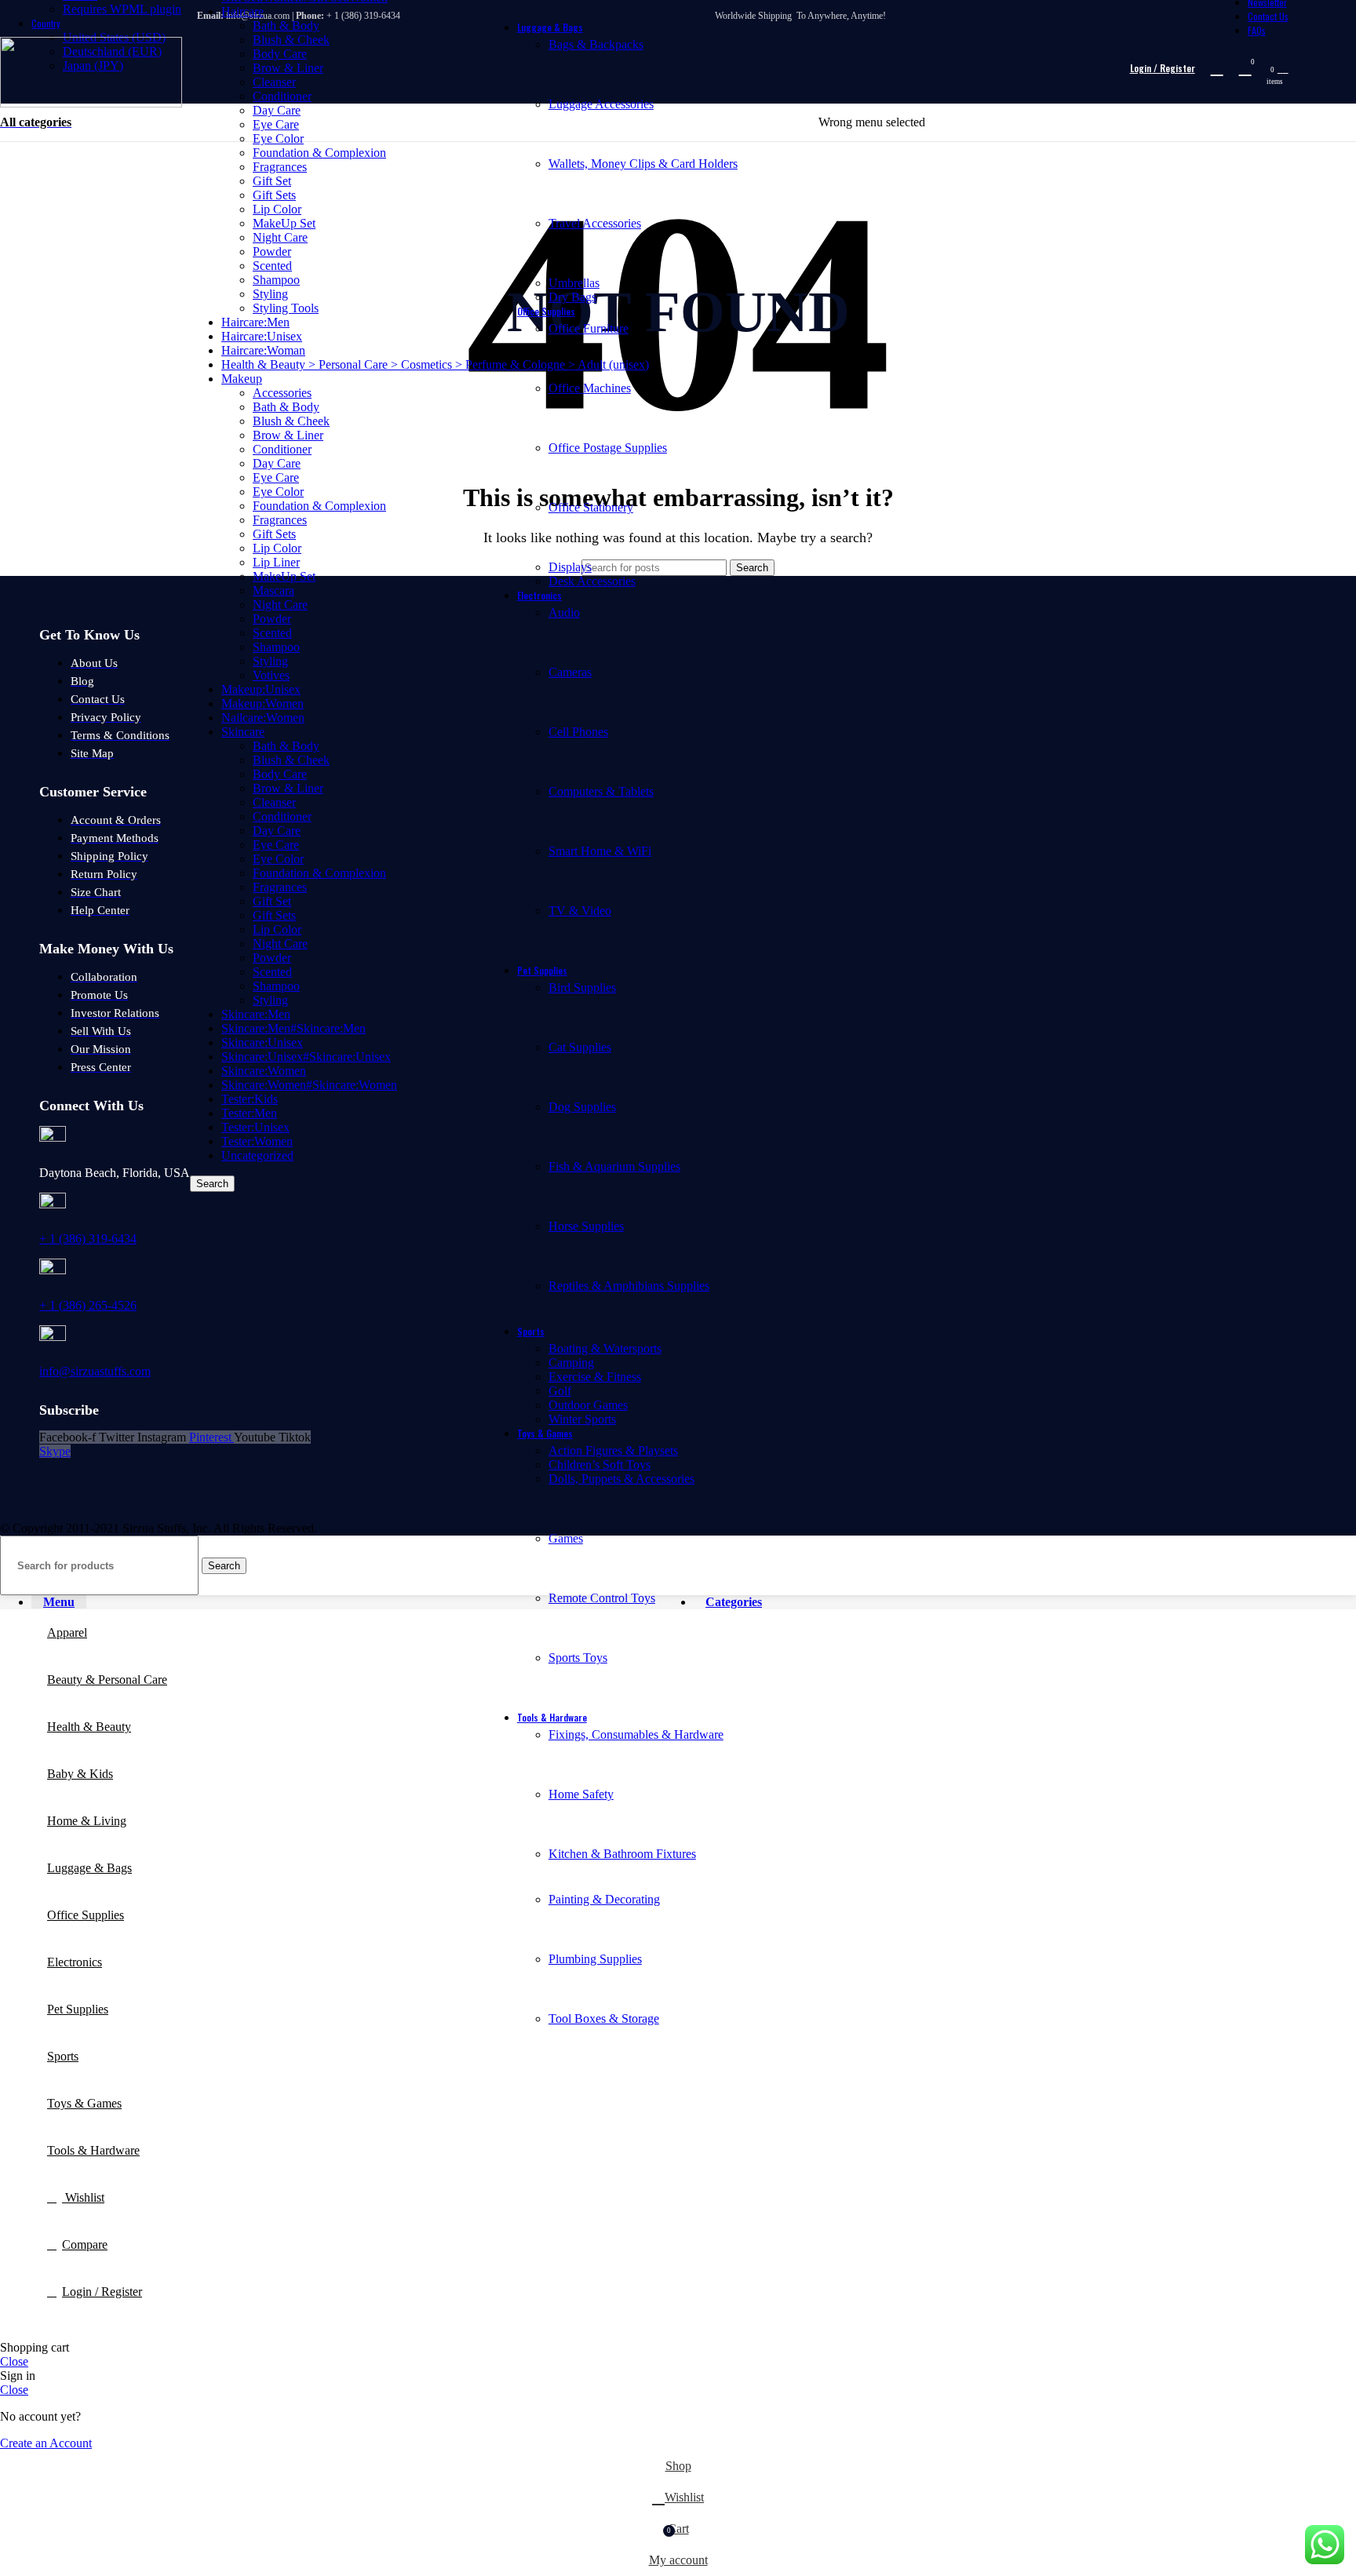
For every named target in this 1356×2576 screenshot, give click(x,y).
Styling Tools (286, 308)
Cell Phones (578, 732)
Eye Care (276, 477)
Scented (272, 266)
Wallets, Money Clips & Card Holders (643, 164)
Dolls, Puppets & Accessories (621, 1479)
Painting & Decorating (604, 1899)
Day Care (277, 463)
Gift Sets (274, 195)
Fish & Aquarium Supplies (614, 1166)
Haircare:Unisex (262, 336)
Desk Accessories (592, 581)
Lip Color (277, 209)
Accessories (282, 393)
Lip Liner (276, 562)
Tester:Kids (250, 1099)
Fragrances (280, 167)
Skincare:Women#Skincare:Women (309, 1085)
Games (566, 1538)
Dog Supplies (582, 1107)
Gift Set (272, 181)
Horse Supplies (586, 1226)
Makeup (242, 379)
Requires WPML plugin (122, 9)
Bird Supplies (582, 987)
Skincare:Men (256, 1014)
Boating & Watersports (605, 1348)
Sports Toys (578, 1658)
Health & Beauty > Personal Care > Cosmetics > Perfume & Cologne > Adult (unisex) (435, 364)
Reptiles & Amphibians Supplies (629, 1286)
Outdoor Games (588, 1405)
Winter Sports (582, 1419)
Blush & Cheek (291, 40)
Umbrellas (574, 283)
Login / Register (102, 2292)
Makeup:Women (262, 703)
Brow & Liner (288, 68)
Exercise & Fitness (595, 1377)
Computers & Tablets (601, 791)
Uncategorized (257, 1155)
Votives (271, 675)
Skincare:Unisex (262, 1042)
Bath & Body (286, 26)
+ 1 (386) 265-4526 (88, 1305)
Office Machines (590, 388)
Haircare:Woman (263, 350)
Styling (270, 294)
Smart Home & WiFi (600, 851)
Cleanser (274, 82)
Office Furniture (589, 328)
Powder (272, 251)
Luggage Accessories (601, 104)
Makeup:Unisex (261, 689)
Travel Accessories (595, 223)
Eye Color (278, 492)
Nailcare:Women (263, 718)
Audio (564, 612)
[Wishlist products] (1217, 68)
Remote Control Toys (602, 1598)
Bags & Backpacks (596, 44)
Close (14, 2361)
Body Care (280, 54)
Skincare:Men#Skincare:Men (293, 1028)
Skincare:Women (264, 1071)
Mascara (273, 590)
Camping (571, 1363)
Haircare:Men (255, 322)
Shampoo (276, 280)
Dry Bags (572, 297)
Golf (560, 1391)
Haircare (242, 11)
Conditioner (282, 96)
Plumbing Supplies (595, 1959)
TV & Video (580, 911)
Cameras (570, 672)
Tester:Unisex (255, 1127)
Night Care (280, 237)
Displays (570, 567)
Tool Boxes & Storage (604, 2019)
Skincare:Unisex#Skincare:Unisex (306, 1057)
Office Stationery (591, 507)
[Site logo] (91, 103)
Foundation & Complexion (319, 153)
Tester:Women (257, 1141)
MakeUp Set (284, 223)
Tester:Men (249, 1113)
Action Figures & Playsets (613, 1450)
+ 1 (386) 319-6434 (88, 1239)
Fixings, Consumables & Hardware (636, 1734)
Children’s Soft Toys (600, 1465)
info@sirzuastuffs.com (95, 1371)
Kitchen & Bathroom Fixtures (622, 1854)
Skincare (243, 732)
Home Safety (581, 1794)
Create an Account (46, 2443)
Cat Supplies (580, 1047)
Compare (85, 2244)
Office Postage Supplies (608, 448)
